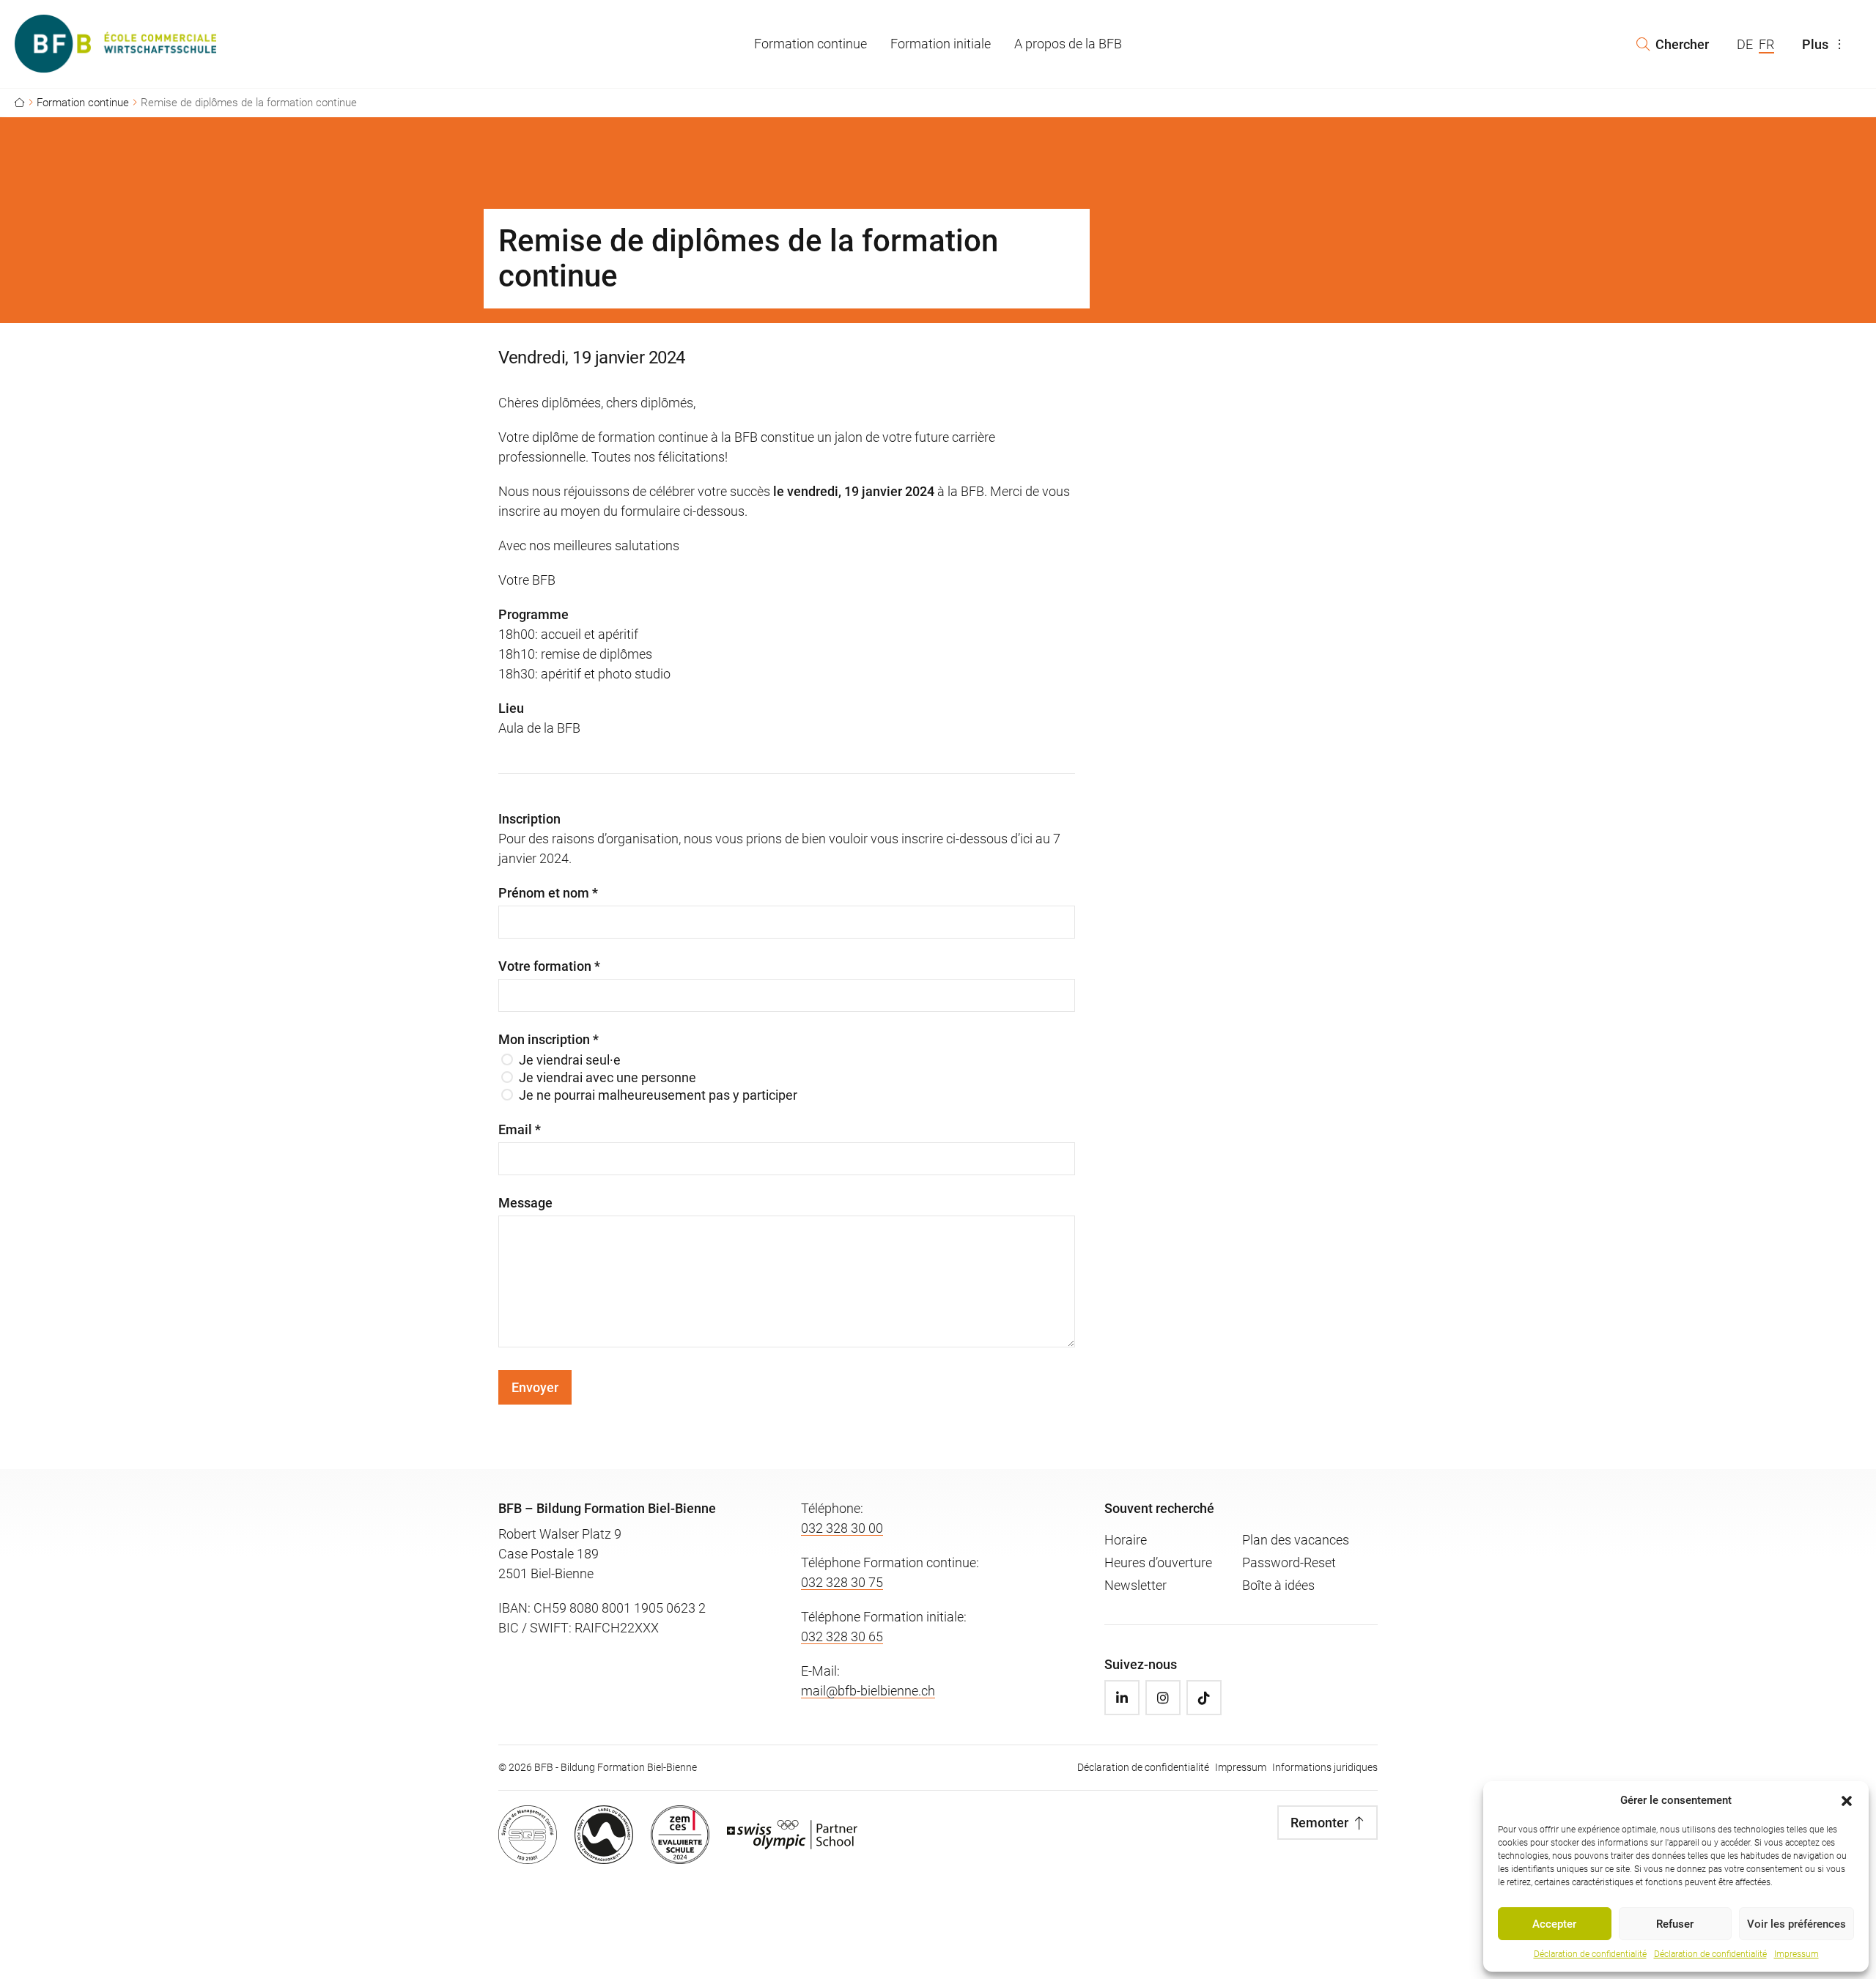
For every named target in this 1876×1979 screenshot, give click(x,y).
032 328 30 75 (842, 1582)
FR (1766, 44)
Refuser (1675, 1924)
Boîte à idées (1278, 1585)
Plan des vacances (1296, 1540)
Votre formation (549, 966)
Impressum (1796, 1954)
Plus (1815, 44)
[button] (1847, 1800)
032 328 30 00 (842, 1528)
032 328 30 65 (842, 1636)
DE (1745, 44)
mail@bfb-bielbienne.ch (868, 1691)
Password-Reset (1289, 1562)
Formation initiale (941, 44)
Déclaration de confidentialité (1590, 1954)
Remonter (1319, 1823)
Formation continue (810, 44)
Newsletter (1135, 1585)
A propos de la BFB (1068, 44)
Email (520, 1130)
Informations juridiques (1325, 1767)
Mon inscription (549, 1040)
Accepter (1554, 1924)
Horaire (1126, 1540)
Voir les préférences (1796, 1924)
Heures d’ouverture (1158, 1562)
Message (525, 1203)
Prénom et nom (548, 893)
